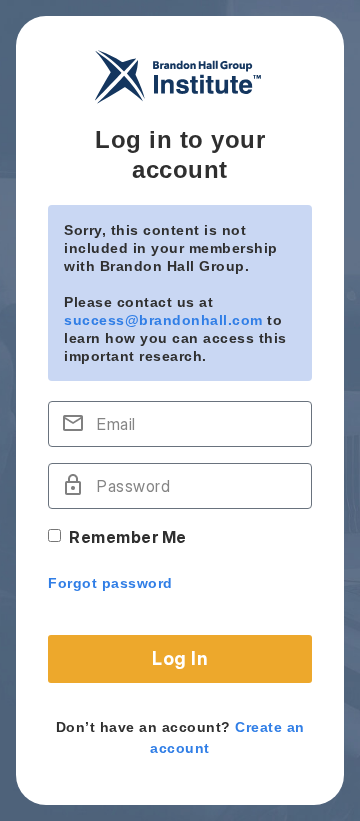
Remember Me (128, 537)
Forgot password (110, 583)
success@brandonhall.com (163, 320)
